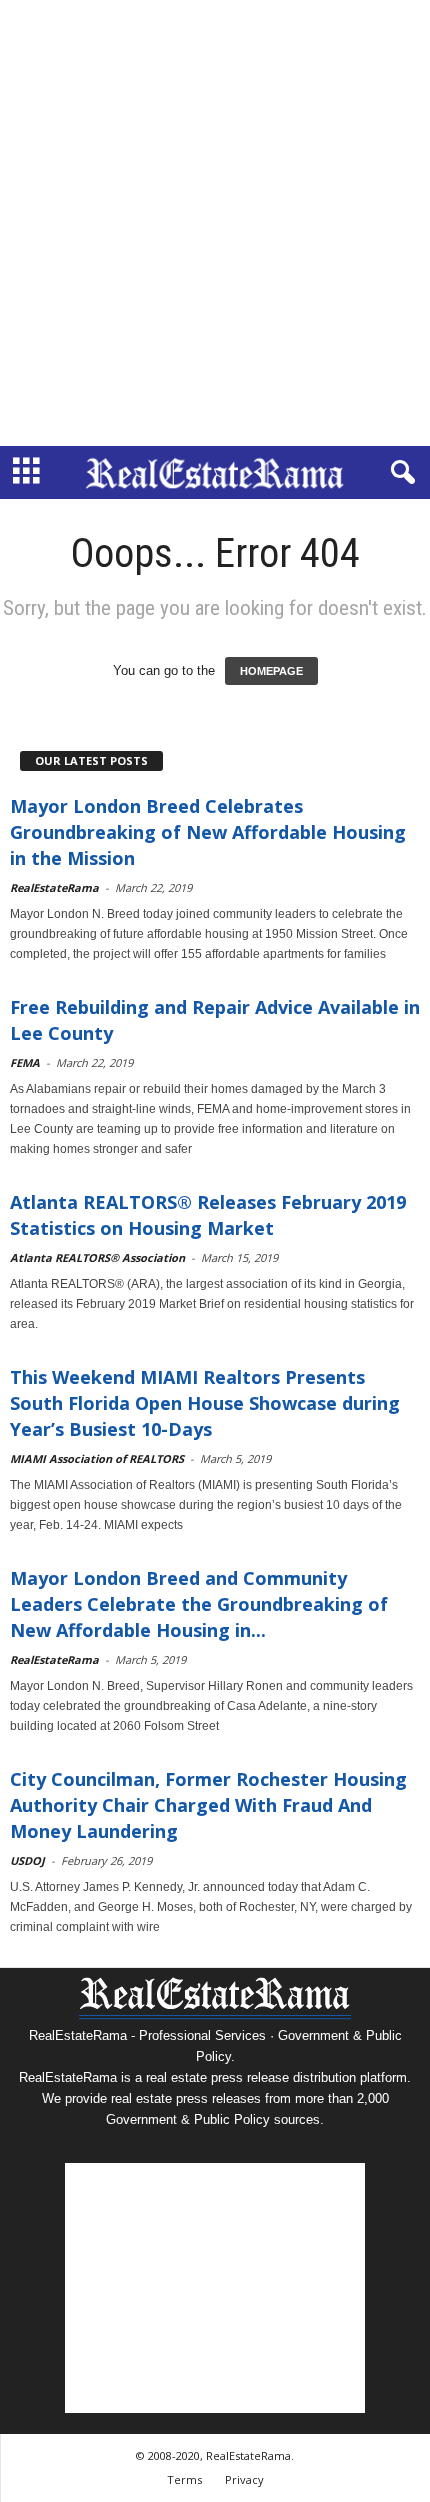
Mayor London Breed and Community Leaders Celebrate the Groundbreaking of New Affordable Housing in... (199, 1604)
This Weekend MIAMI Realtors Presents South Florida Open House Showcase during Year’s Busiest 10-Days (205, 1403)
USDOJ (27, 1860)
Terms (184, 2479)
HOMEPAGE (271, 671)
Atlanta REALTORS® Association (97, 1257)
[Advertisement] (215, 223)
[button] (399, 473)
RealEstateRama (54, 887)
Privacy (244, 2479)
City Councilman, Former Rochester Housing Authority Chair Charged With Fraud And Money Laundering (208, 1805)
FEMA (25, 1062)
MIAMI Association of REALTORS (97, 1458)
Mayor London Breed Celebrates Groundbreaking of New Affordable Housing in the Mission (208, 832)
